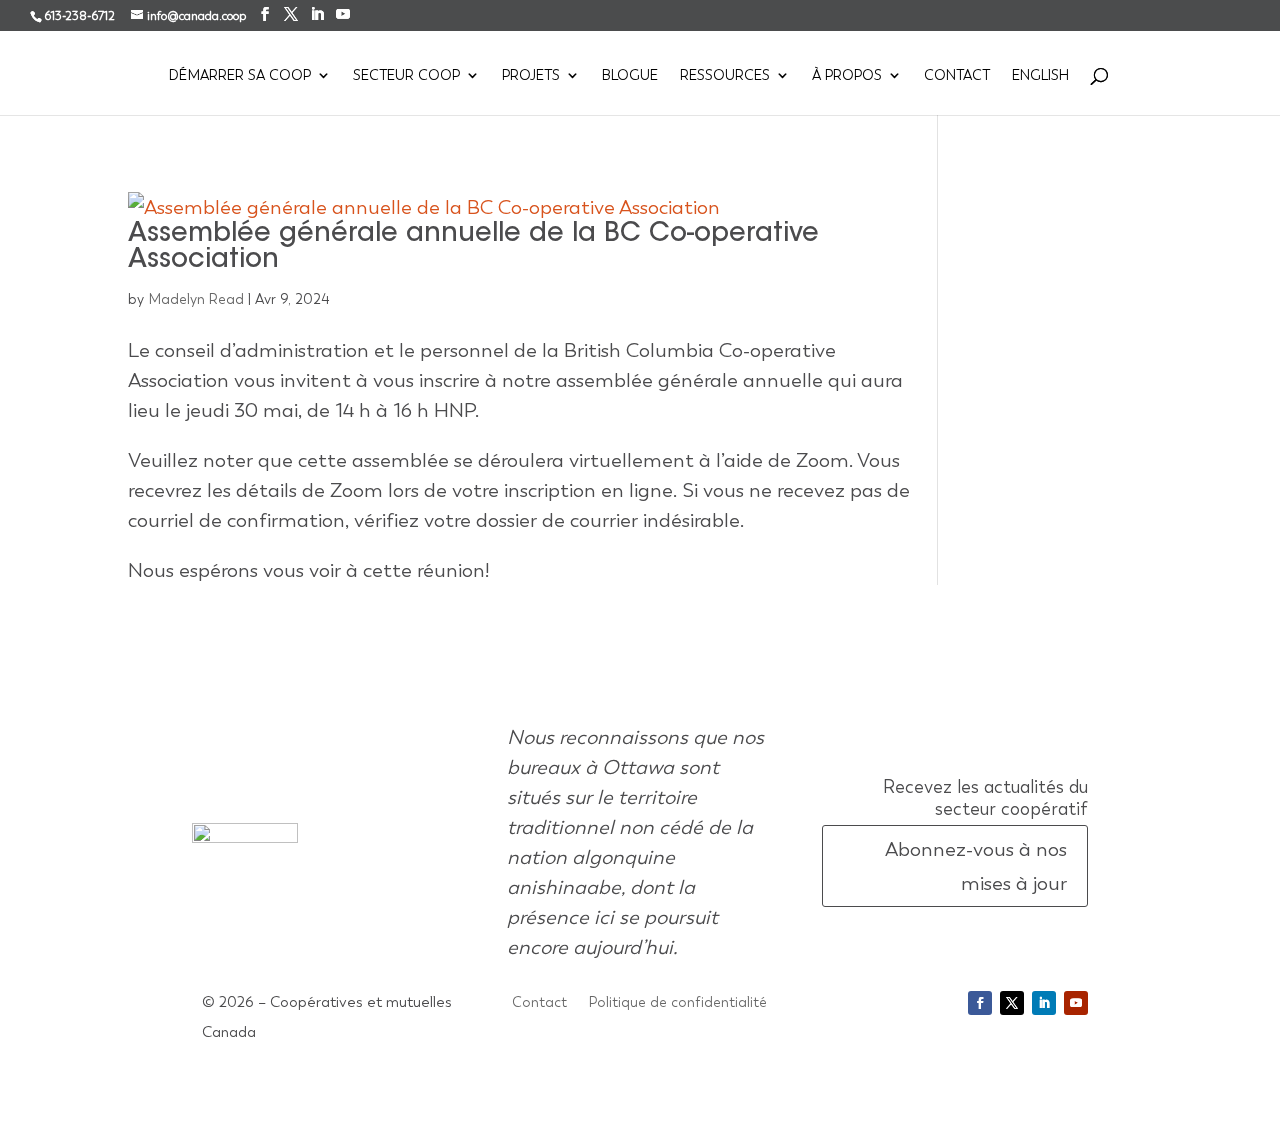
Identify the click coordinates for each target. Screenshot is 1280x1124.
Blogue (630, 76)
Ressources (725, 76)
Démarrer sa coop (240, 76)
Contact (957, 76)
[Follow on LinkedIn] (1044, 1003)
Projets (531, 76)
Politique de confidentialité (678, 1003)
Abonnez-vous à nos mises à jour (976, 866)
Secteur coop (406, 76)
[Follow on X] (1012, 1003)
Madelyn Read (196, 299)
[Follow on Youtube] (1076, 1003)
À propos (847, 76)
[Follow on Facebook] (980, 1003)
